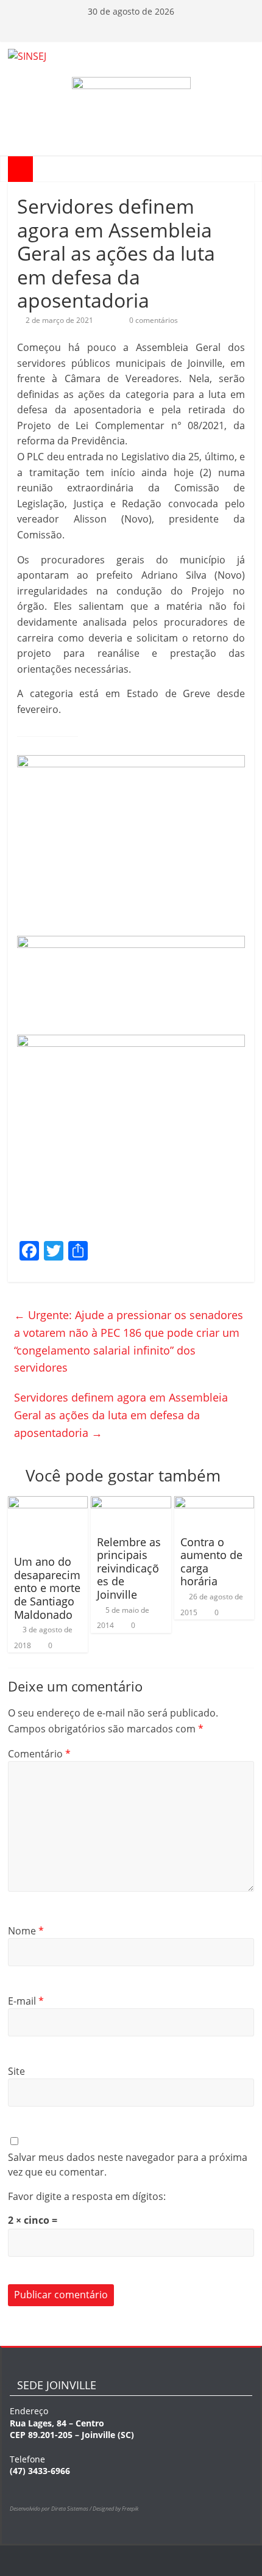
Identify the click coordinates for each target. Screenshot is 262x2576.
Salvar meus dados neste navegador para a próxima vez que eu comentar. (128, 2165)
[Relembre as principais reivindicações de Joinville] (131, 1503)
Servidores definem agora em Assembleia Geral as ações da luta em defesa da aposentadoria (121, 1415)
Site (16, 2071)
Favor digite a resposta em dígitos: (87, 2196)
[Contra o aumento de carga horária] (214, 1503)
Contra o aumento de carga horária (211, 1562)
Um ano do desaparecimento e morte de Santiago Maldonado (47, 1588)
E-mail (26, 2001)
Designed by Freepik (115, 2509)
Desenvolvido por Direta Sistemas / (51, 2509)
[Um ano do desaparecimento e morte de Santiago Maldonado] (48, 1503)
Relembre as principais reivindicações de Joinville (129, 1568)
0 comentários (153, 320)
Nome (26, 1931)
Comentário (39, 1754)
